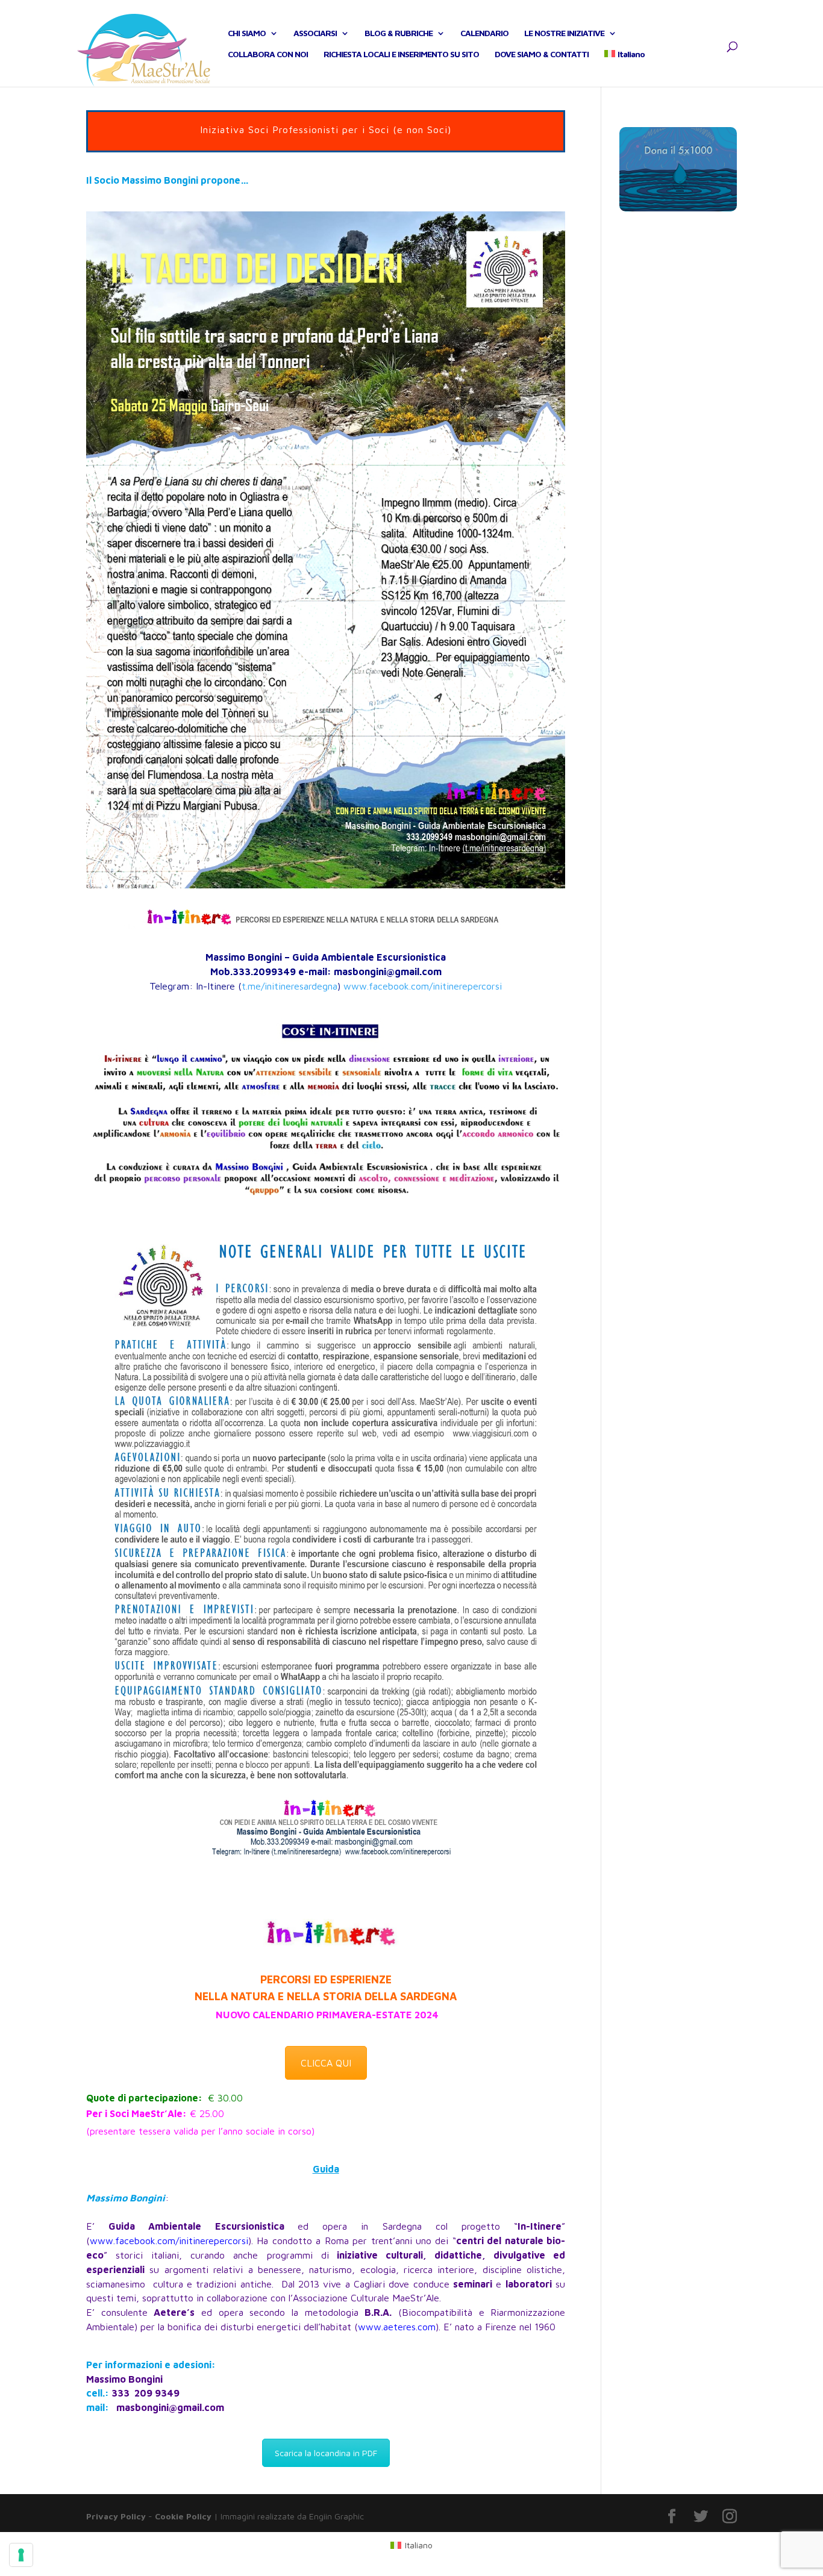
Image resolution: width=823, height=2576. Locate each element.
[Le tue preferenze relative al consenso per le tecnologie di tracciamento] (21, 2555)
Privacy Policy (116, 2516)
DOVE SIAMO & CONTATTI (542, 55)
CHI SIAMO (247, 33)
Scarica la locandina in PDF (326, 2453)
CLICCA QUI (326, 2063)
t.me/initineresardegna (289, 986)
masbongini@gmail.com (170, 2407)
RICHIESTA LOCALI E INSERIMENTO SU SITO (401, 55)
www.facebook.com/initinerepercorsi (423, 986)
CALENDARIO (484, 33)
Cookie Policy (183, 2516)
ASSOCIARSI (315, 33)
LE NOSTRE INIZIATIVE (564, 33)
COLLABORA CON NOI (268, 55)
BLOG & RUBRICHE (399, 33)
